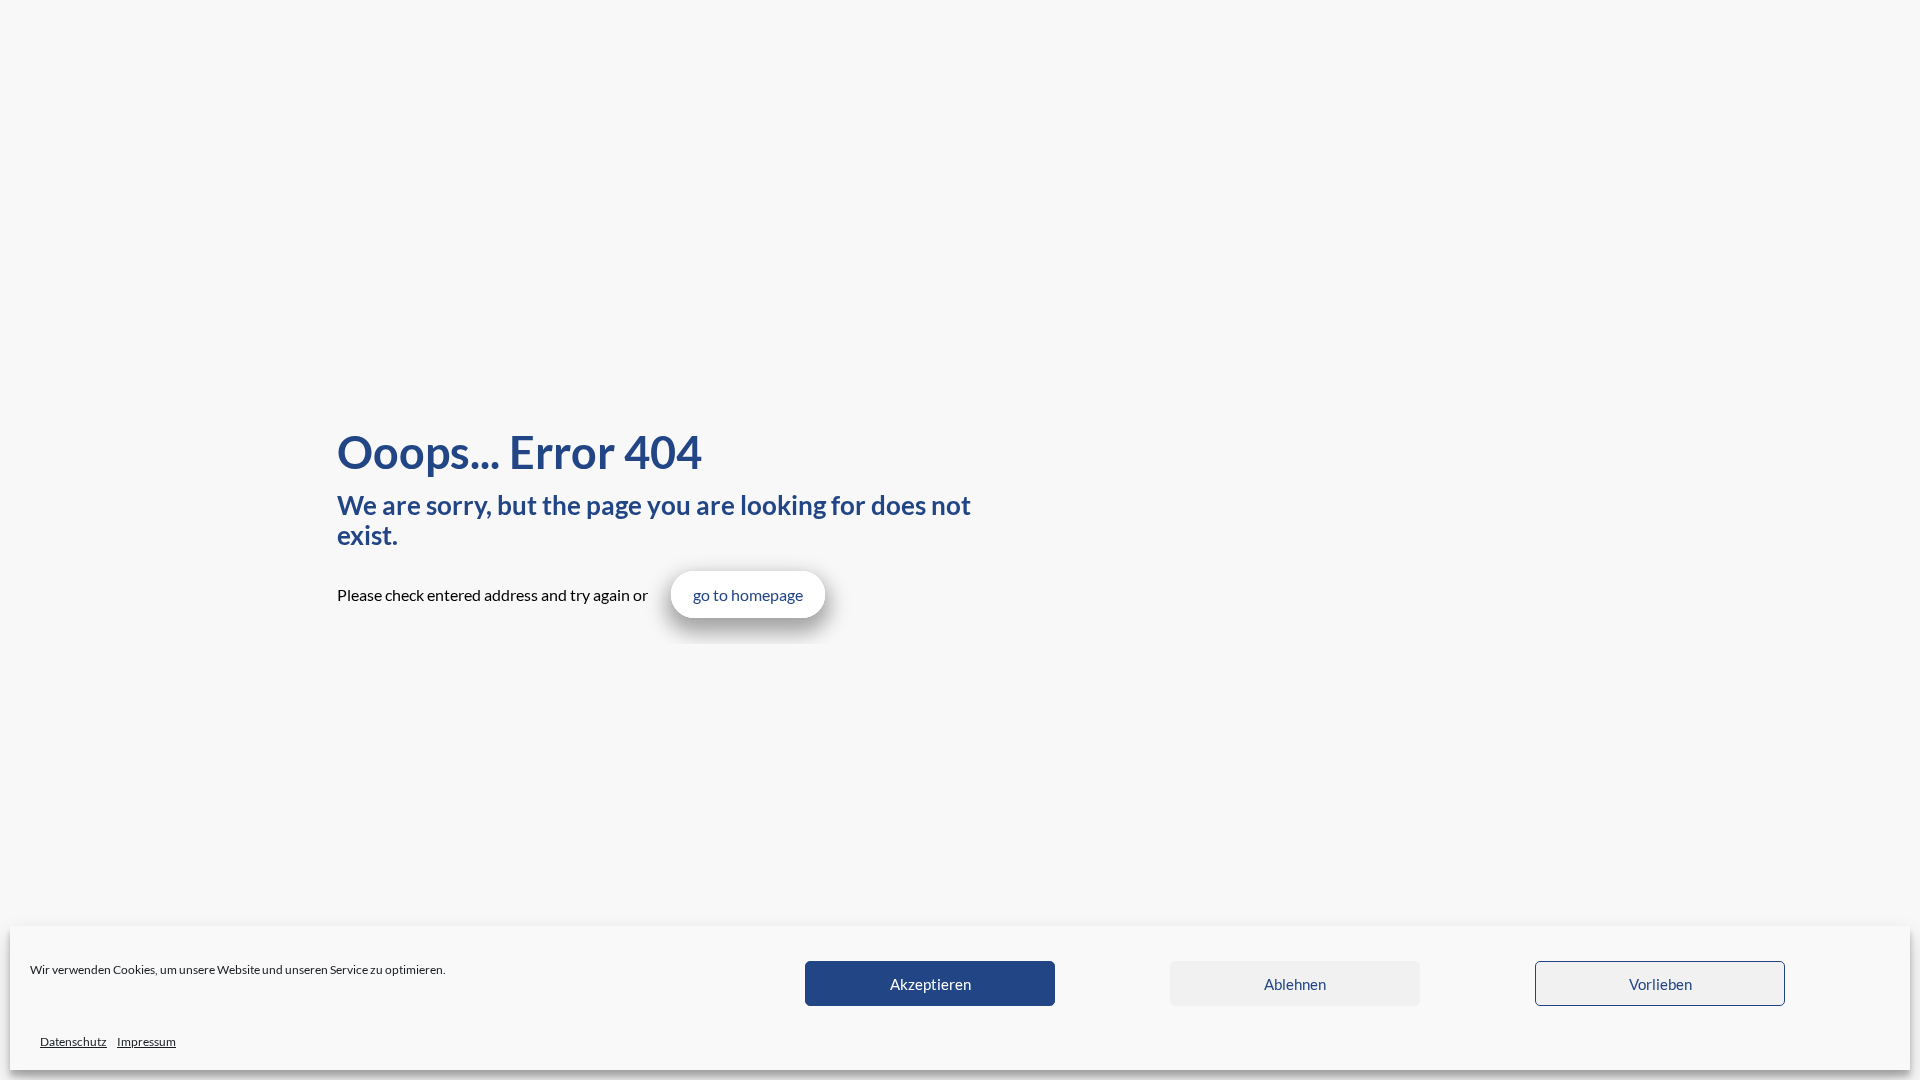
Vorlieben (1660, 984)
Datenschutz (73, 1041)
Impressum (146, 1041)
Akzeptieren (930, 984)
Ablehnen (1295, 984)
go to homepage (748, 594)
